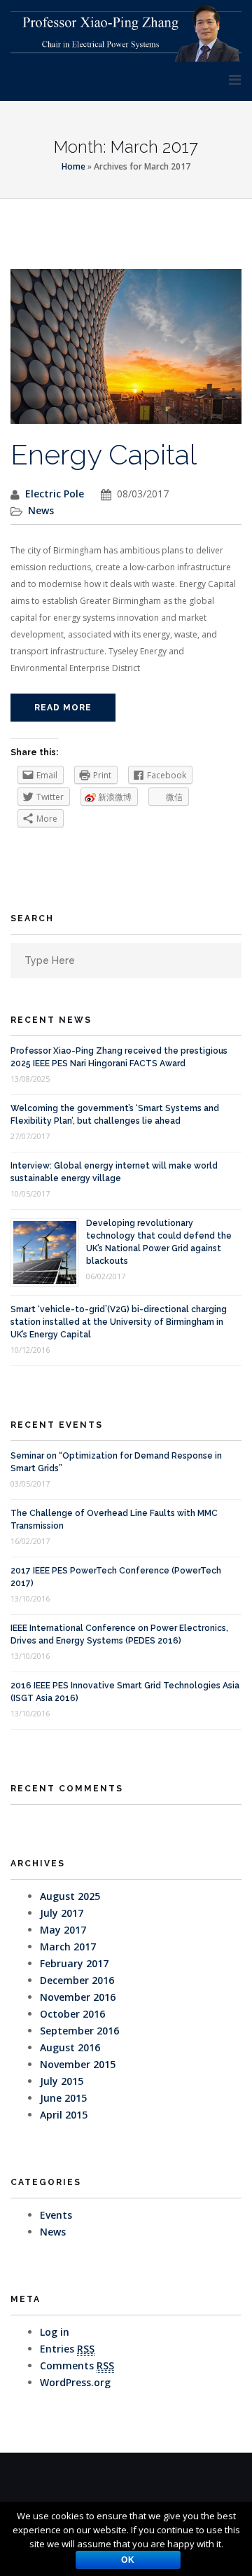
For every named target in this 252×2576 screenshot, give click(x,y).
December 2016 (77, 1980)
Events (56, 2215)
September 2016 (79, 2031)
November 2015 (78, 2064)
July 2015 (62, 2081)
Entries (67, 2349)
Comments (77, 2365)
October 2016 (72, 2014)
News (41, 510)
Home (73, 166)
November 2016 (78, 1997)
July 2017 (62, 1913)
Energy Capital (104, 454)
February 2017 (74, 1963)
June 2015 (63, 2098)
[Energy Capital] (126, 353)
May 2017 (63, 1930)
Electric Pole (55, 494)
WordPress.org (75, 2382)
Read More (63, 708)
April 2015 (64, 2115)
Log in (55, 2332)
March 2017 (68, 1947)
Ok (128, 2560)
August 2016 (70, 2047)
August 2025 (70, 1896)
